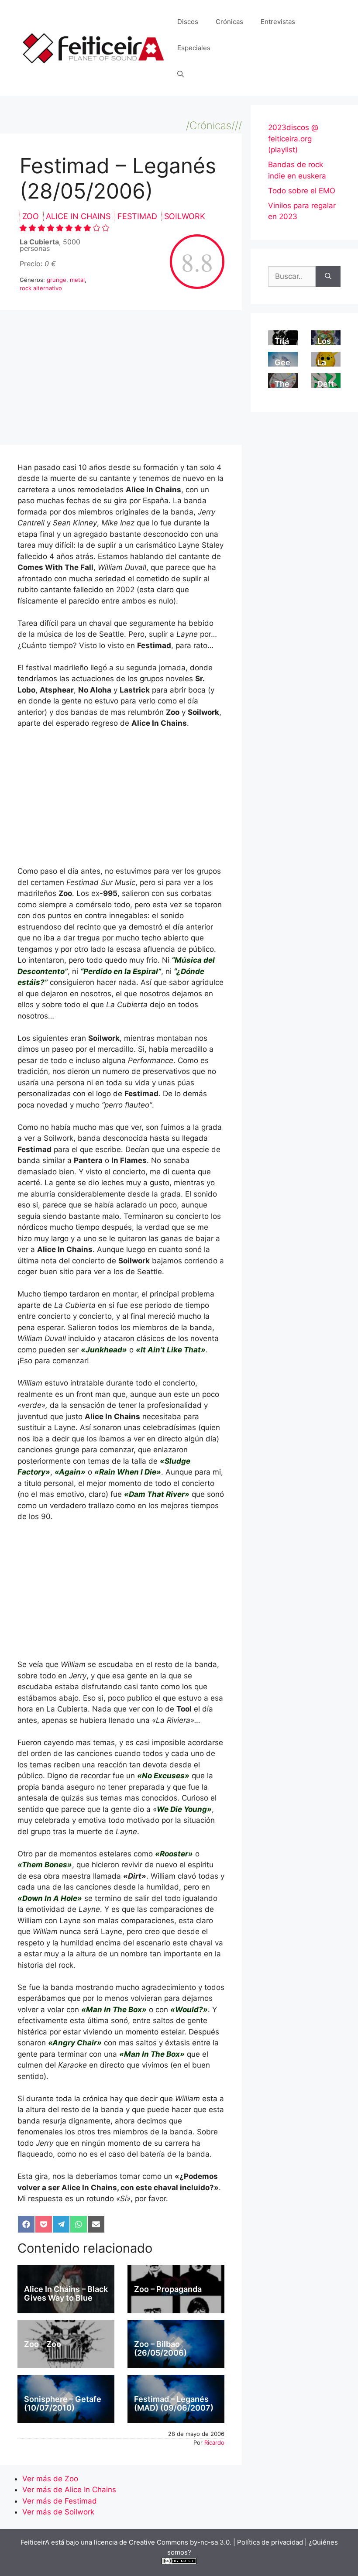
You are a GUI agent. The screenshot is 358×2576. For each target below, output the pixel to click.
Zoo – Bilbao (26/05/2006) (160, 2348)
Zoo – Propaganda (168, 2289)
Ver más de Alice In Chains (69, 2490)
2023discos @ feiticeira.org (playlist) (293, 139)
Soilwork (185, 216)
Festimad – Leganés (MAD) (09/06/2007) (174, 2403)
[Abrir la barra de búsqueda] (181, 74)
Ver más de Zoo (50, 2479)
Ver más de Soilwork (58, 2512)
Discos (188, 22)
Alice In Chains (79, 216)
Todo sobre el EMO (302, 191)
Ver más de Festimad (60, 2501)
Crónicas (229, 22)
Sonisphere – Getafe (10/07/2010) (63, 2403)
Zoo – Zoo (43, 2344)
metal (77, 280)
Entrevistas (278, 22)
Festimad (138, 216)
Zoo (32, 216)
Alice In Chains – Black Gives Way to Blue (66, 2293)
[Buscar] (328, 277)
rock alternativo (41, 288)
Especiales (194, 48)
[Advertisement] (121, 380)
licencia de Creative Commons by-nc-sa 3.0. (163, 2542)
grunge (57, 280)
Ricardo (214, 2442)
